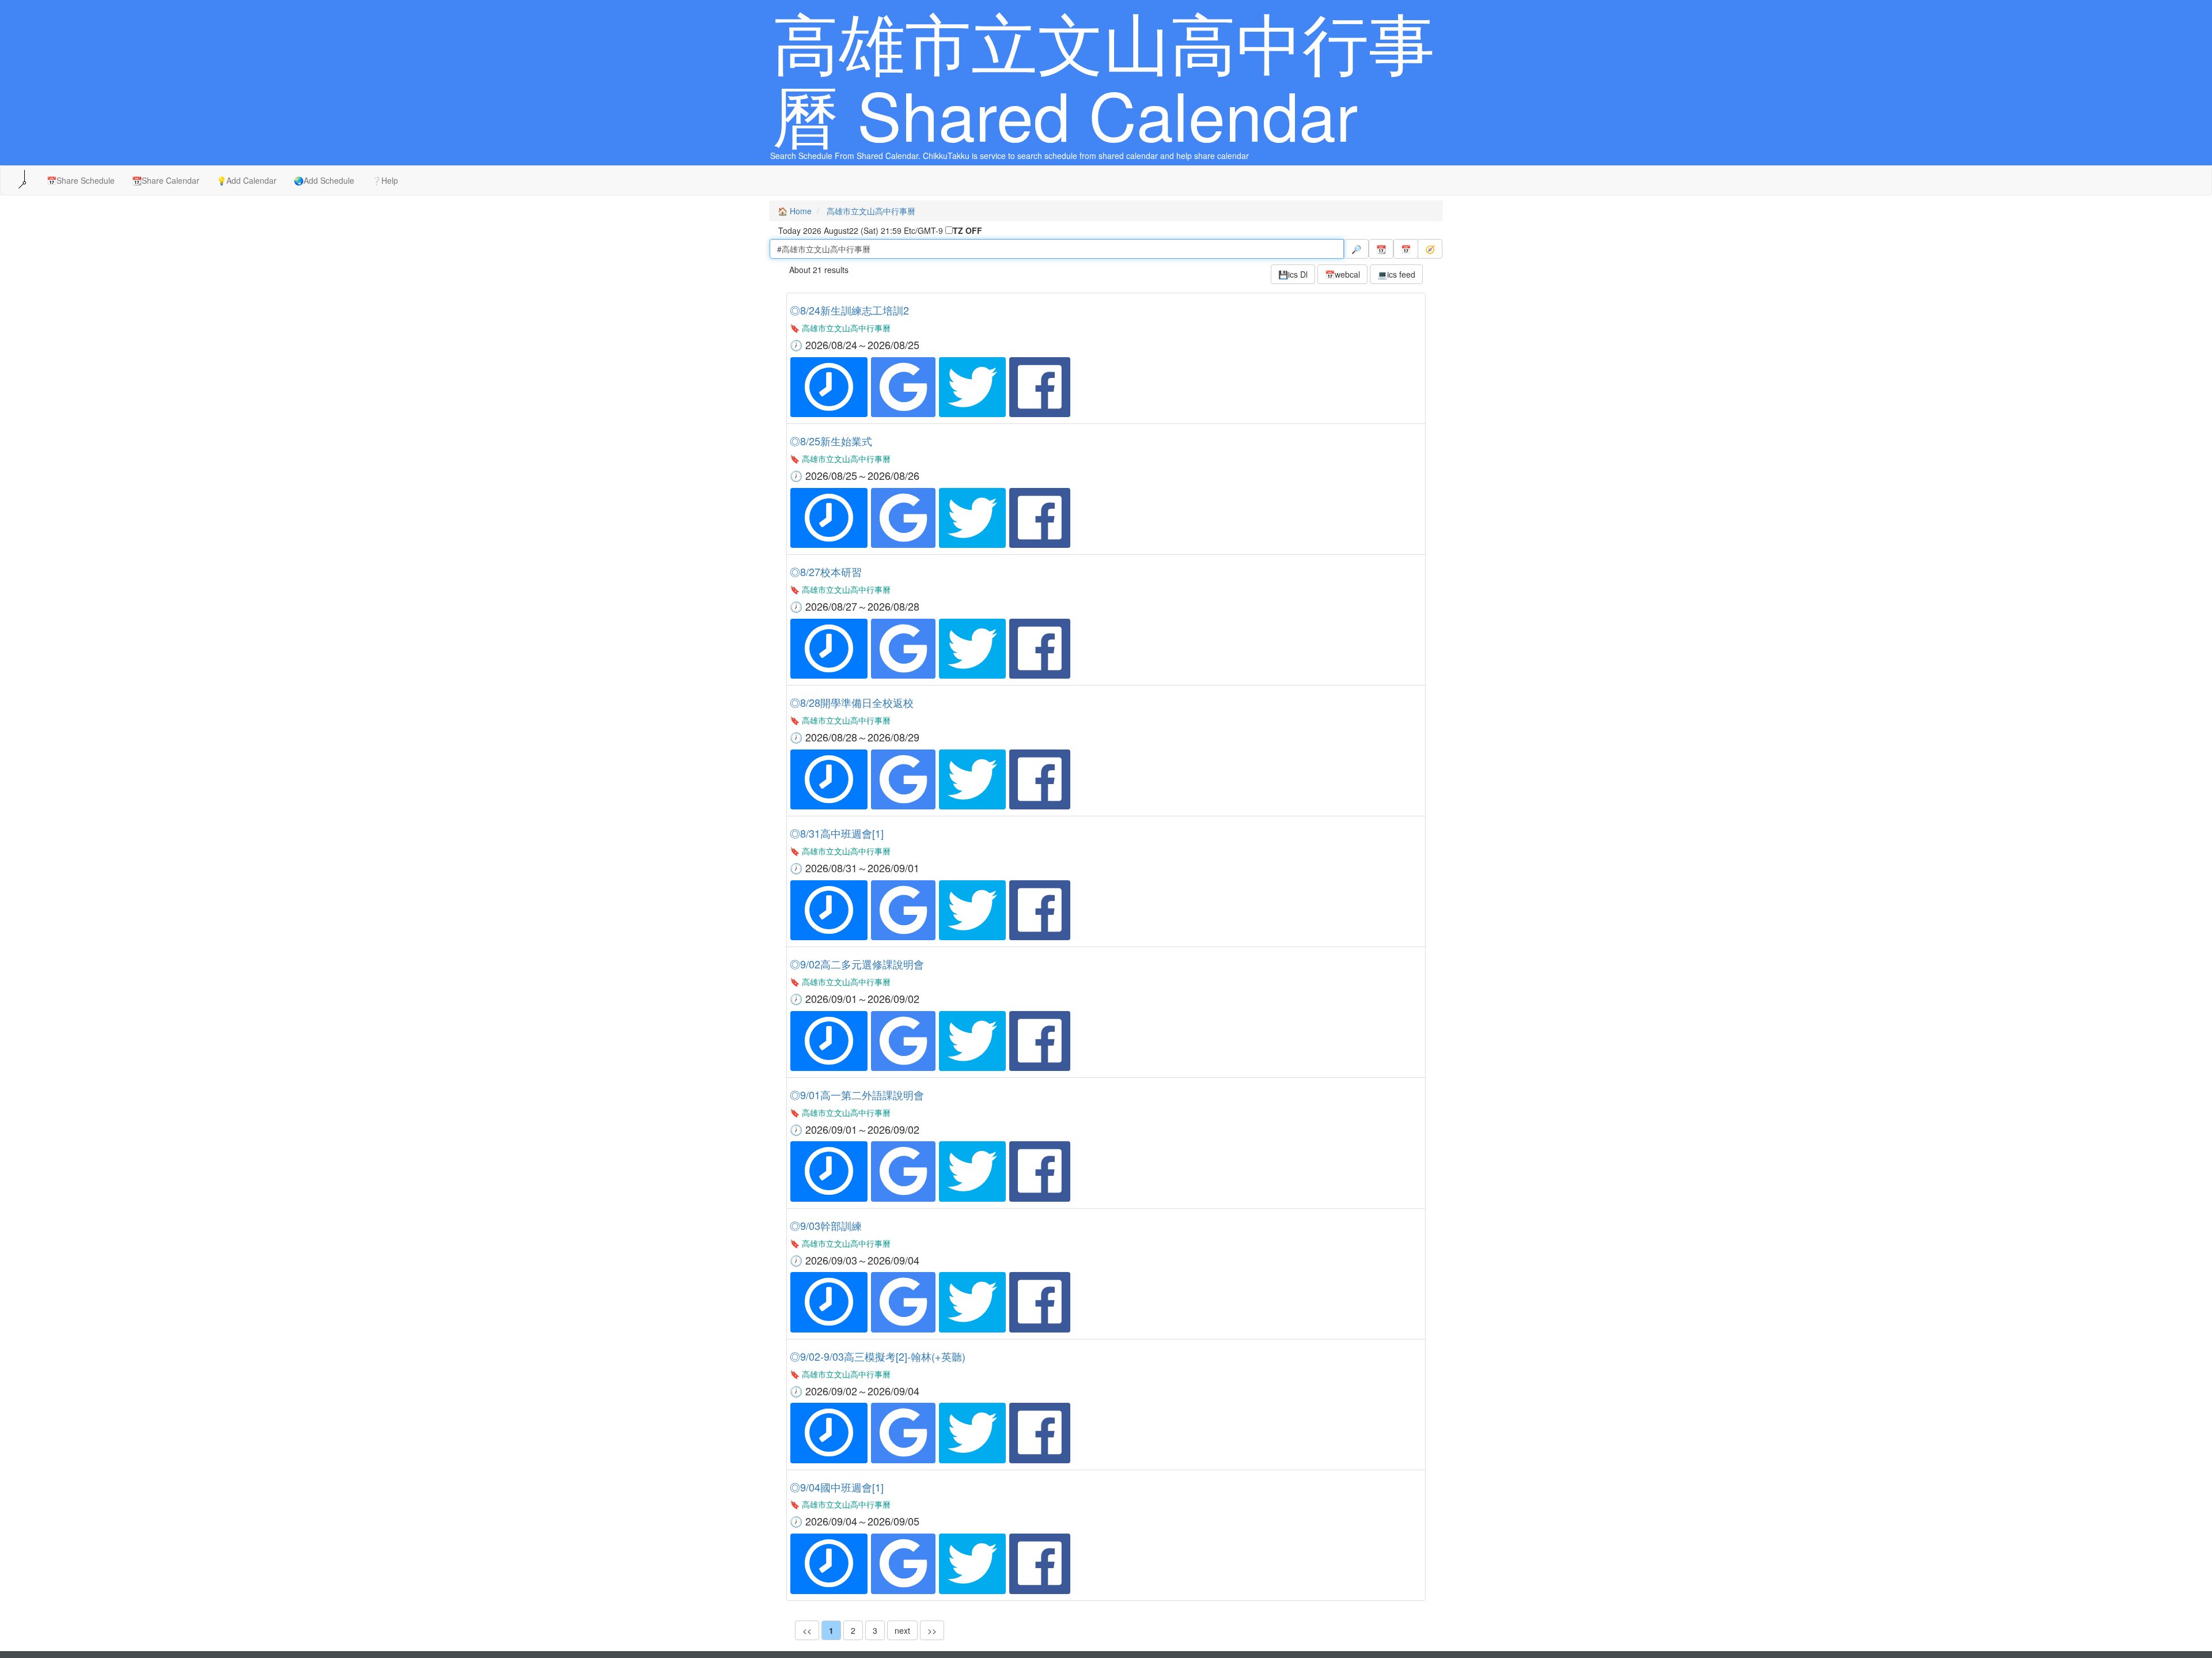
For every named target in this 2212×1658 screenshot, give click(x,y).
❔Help (385, 180)
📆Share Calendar (166, 180)
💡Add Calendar (247, 180)
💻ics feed (1396, 274)
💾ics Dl (1293, 274)
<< (807, 1630)
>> (932, 1630)
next (902, 1630)
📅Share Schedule (81, 180)
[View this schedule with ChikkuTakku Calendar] (829, 387)
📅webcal (1342, 274)
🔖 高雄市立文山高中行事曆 (840, 328)
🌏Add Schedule (324, 180)
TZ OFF (967, 230)
